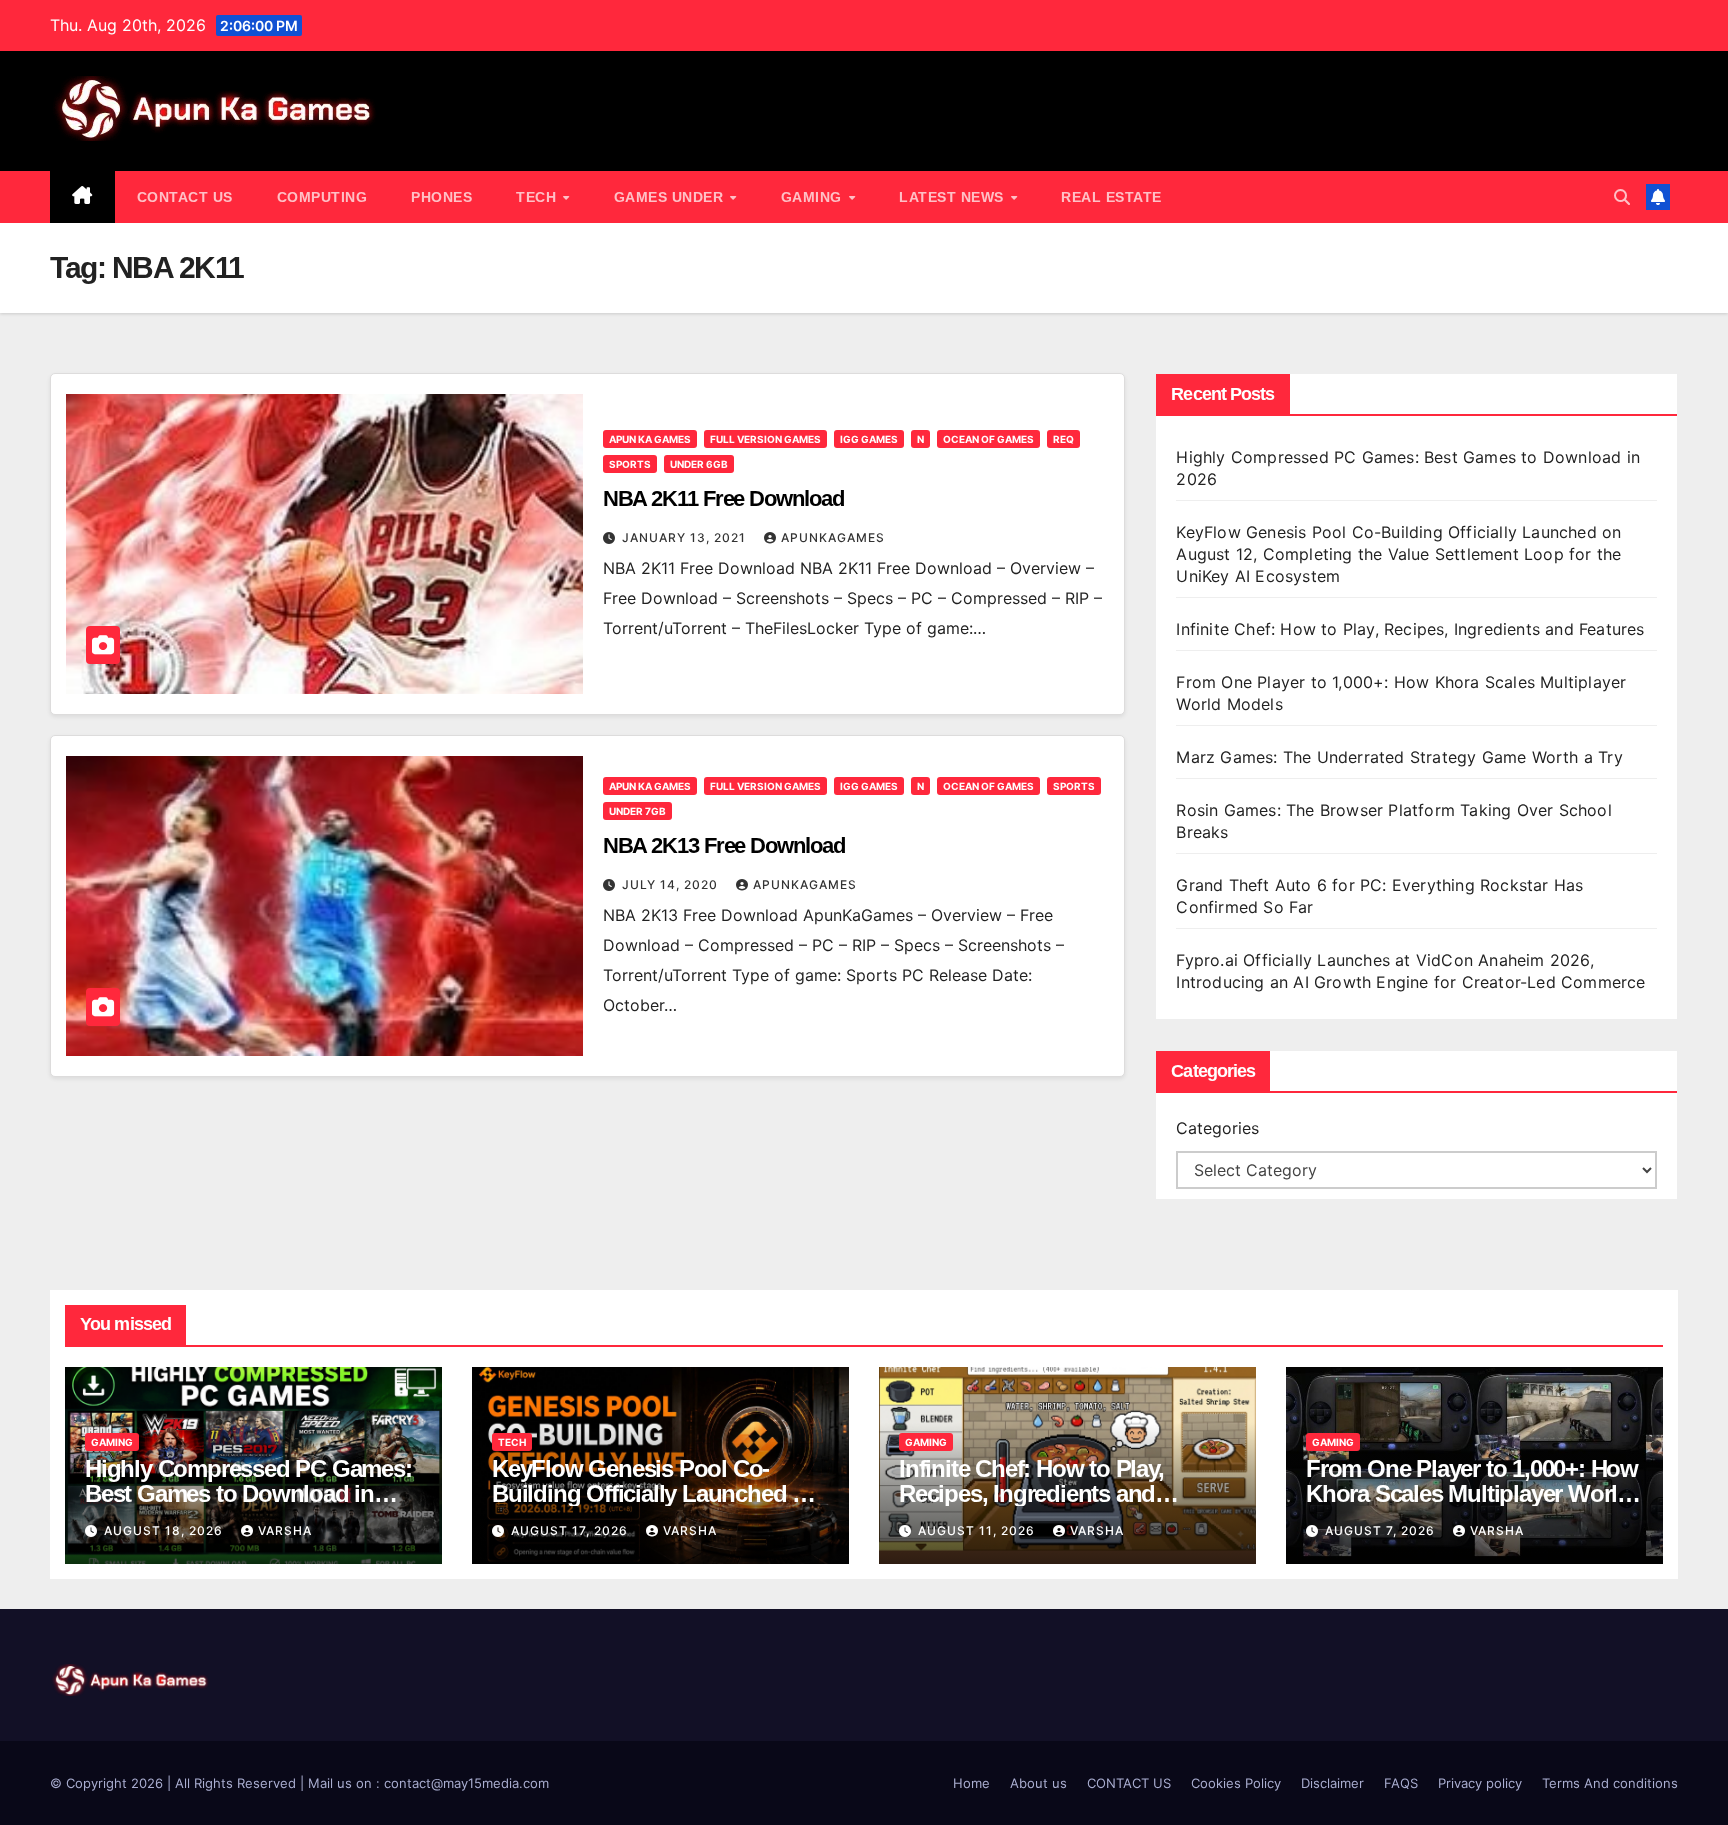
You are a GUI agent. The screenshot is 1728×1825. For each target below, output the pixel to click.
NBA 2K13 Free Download (724, 845)
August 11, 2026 (978, 1530)
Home (971, 1783)
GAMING (814, 197)
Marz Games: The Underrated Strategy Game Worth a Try (1399, 757)
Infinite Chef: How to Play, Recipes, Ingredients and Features (1410, 629)
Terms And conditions (1610, 1783)
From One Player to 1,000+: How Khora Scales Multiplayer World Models (1472, 1493)
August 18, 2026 (165, 1530)
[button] (1622, 197)
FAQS (1401, 1783)
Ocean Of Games (988, 439)
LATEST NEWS (953, 197)
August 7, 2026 (1382, 1530)
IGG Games (869, 439)
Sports (630, 464)
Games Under (671, 197)
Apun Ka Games (650, 439)
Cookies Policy (1236, 1783)
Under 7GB (637, 811)
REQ (1063, 439)
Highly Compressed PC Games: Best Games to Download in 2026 (248, 1493)
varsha (285, 1530)
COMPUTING (322, 197)
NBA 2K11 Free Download (723, 498)
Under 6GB (699, 464)
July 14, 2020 (672, 884)
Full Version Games (765, 439)
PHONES (441, 197)
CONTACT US (185, 197)
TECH (538, 197)
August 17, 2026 (571, 1530)
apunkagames (833, 537)
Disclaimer (1332, 1783)
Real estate (1111, 197)
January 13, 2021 (686, 537)
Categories (1217, 1128)
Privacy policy (1480, 1783)
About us (1038, 1783)
